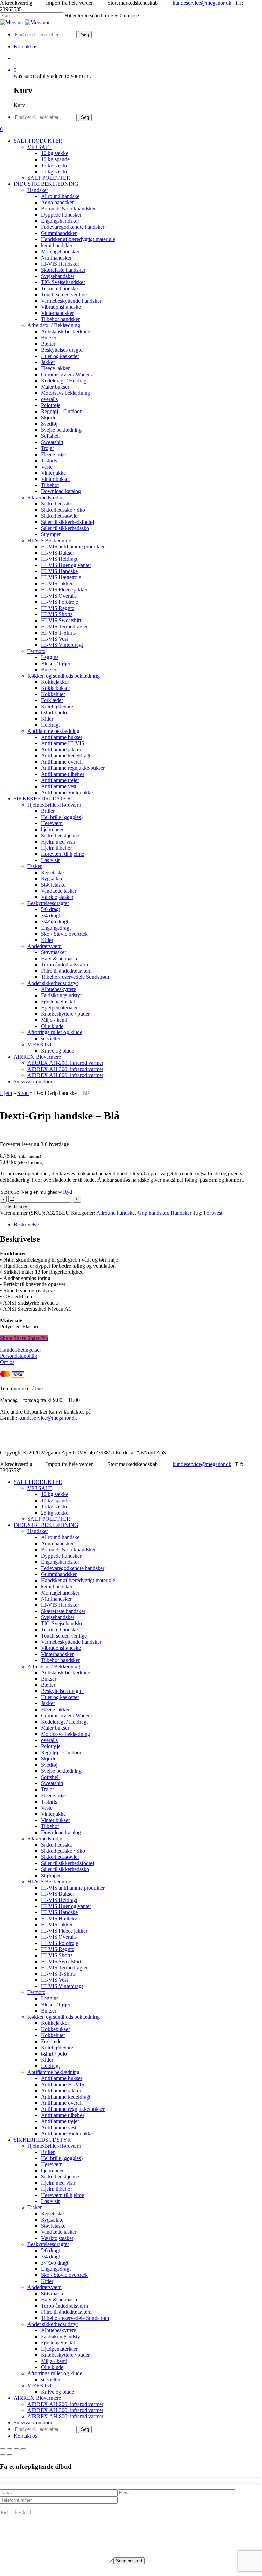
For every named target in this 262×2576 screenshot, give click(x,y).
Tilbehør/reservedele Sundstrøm (75, 2318)
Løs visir (50, 2201)
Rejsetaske (52, 2213)
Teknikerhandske (59, 1630)
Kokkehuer (53, 2035)
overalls (49, 1740)
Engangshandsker (60, 1562)
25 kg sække (55, 1513)
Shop (23, 1093)
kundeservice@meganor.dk (202, 3)
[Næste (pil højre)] (10, 2455)
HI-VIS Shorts (57, 1955)
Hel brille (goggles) (62, 2158)
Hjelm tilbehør (56, 2189)
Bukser (49, 1679)
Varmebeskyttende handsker (71, 1642)
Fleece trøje (53, 1795)
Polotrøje (51, 1746)
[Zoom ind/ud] (3, 2449)
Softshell (50, 1777)
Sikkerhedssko (57, 1845)
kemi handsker (57, 1586)
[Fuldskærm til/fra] (10, 2449)
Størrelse (10, 1192)
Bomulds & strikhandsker (68, 1550)
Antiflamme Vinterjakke (67, 2134)
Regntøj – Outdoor (61, 1752)
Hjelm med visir (58, 2183)
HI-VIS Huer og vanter (66, 1906)
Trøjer (47, 1789)
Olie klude (52, 2367)
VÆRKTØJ (40, 2386)
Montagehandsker (60, 1593)
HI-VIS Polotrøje (60, 1943)
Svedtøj (49, 1765)
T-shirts (49, 1802)
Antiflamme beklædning (53, 2072)
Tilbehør (50, 1826)
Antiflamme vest (59, 2127)
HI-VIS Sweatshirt (61, 1961)
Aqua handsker (57, 1543)
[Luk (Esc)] (23, 2449)
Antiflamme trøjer (60, 2121)
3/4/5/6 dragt (55, 2263)
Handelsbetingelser (20, 1350)
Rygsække (52, 2220)
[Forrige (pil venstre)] (3, 2455)
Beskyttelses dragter (62, 1691)
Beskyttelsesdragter (48, 2244)
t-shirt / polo (54, 2054)
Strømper (51, 1875)
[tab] (138, 1225)
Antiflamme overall (62, 2103)
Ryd (68, 1192)
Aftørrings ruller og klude (55, 2373)
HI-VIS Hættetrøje (61, 1918)
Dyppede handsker (61, 1556)
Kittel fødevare (57, 2048)
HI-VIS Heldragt (59, 1900)
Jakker (48, 1703)
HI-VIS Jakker (57, 1925)
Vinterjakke (53, 1814)
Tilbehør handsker (60, 1660)
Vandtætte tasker (59, 2232)
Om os (7, 1362)
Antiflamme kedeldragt (66, 2097)
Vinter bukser (55, 1820)
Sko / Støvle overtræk (64, 2275)
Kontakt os (25, 2436)
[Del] (16, 2449)
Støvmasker (54, 2293)
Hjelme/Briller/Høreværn (54, 2146)
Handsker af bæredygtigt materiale (78, 1580)
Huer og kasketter (60, 1697)
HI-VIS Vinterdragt (62, 1986)
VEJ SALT (40, 1488)
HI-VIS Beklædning (49, 1882)
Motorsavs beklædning (65, 1734)
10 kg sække (55, 1494)
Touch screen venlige (64, 1636)
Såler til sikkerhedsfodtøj (68, 1863)
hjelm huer (52, 2170)
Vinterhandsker (57, 1654)
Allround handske (115, 1213)
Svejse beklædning (61, 1771)
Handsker (181, 1213)
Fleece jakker (55, 1709)
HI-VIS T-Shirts (58, 1974)
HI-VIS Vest (54, 1980)
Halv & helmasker (61, 2300)
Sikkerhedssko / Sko (63, 1851)
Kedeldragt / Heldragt (64, 1722)
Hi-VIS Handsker (60, 1605)
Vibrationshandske (61, 1648)
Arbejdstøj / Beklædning (54, 1666)
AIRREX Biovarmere (37, 2398)
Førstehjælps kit (58, 2343)
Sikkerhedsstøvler (60, 1857)
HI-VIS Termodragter (64, 1968)
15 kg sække (55, 1507)
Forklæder (52, 2041)
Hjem (6, 1093)
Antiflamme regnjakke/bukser (73, 2109)
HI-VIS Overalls (59, 1937)
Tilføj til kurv (15, 1206)
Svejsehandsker (58, 1617)
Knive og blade (57, 2392)
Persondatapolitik (19, 1356)
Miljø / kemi (54, 2361)
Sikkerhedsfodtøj (46, 1839)
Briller (48, 2152)
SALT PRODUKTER (38, 1482)
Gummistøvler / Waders (66, 1716)
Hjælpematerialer (59, 2349)
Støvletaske (53, 2226)
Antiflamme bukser (62, 2078)
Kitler (47, 2060)
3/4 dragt (50, 2257)
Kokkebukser (55, 2029)
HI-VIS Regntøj (58, 1949)
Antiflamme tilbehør (63, 2115)
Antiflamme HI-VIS (63, 2084)
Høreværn (52, 2164)
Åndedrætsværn (45, 2287)
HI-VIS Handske (59, 1912)
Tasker (34, 2207)
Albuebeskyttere (59, 2330)
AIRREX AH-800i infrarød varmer (65, 2416)
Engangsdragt (56, 2269)
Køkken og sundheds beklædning (63, 2017)
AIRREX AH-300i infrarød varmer (65, 2410)
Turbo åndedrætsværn (64, 2306)
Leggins (50, 1998)
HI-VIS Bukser (57, 1894)
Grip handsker (153, 1213)
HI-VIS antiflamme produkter (73, 1888)
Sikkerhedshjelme (60, 2177)
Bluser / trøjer (56, 2004)
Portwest (213, 1213)
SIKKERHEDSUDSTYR (42, 2140)
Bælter (48, 1685)
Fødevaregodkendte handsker (73, 1568)
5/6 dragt (50, 2250)
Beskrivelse (26, 1224)
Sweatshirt (52, 1783)
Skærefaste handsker (63, 1611)
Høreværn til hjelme (62, 2195)
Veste (47, 1808)
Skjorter (49, 1759)
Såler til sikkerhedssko (65, 1869)
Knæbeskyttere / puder (65, 2355)
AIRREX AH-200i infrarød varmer (65, 2404)
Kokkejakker (55, 2023)
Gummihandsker (59, 1574)
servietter (51, 2379)
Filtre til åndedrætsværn (66, 2312)
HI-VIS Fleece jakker (64, 1931)
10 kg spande (55, 1500)
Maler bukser (55, 1728)
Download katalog (61, 1832)
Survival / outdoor (33, 2422)
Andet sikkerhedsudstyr (53, 2324)
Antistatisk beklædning (66, 1673)
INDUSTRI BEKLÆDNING (46, 1525)
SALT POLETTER (49, 1519)
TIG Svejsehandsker (63, 1623)
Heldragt (50, 2066)
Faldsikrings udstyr (61, 2336)
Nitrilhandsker (56, 1599)
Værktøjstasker (57, 2238)
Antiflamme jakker (61, 2091)
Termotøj (37, 1992)
